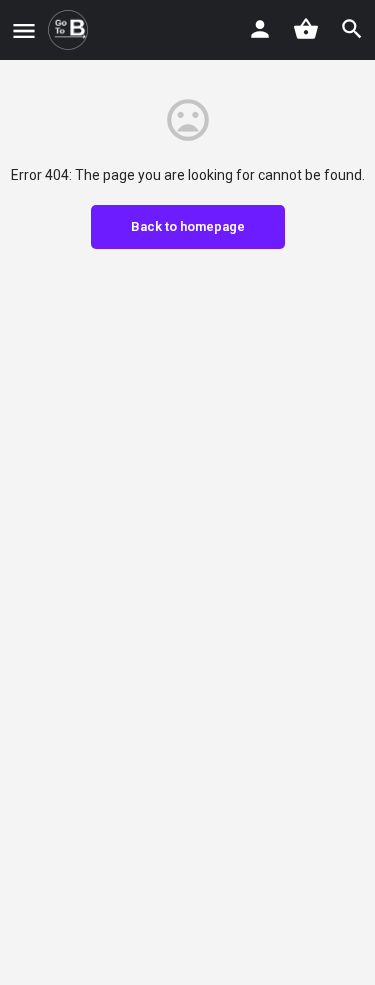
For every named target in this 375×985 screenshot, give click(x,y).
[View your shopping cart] (306, 29)
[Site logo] (70, 30)
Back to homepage (188, 226)
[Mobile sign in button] (260, 29)
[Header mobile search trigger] (352, 29)
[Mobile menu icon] (24, 30)
